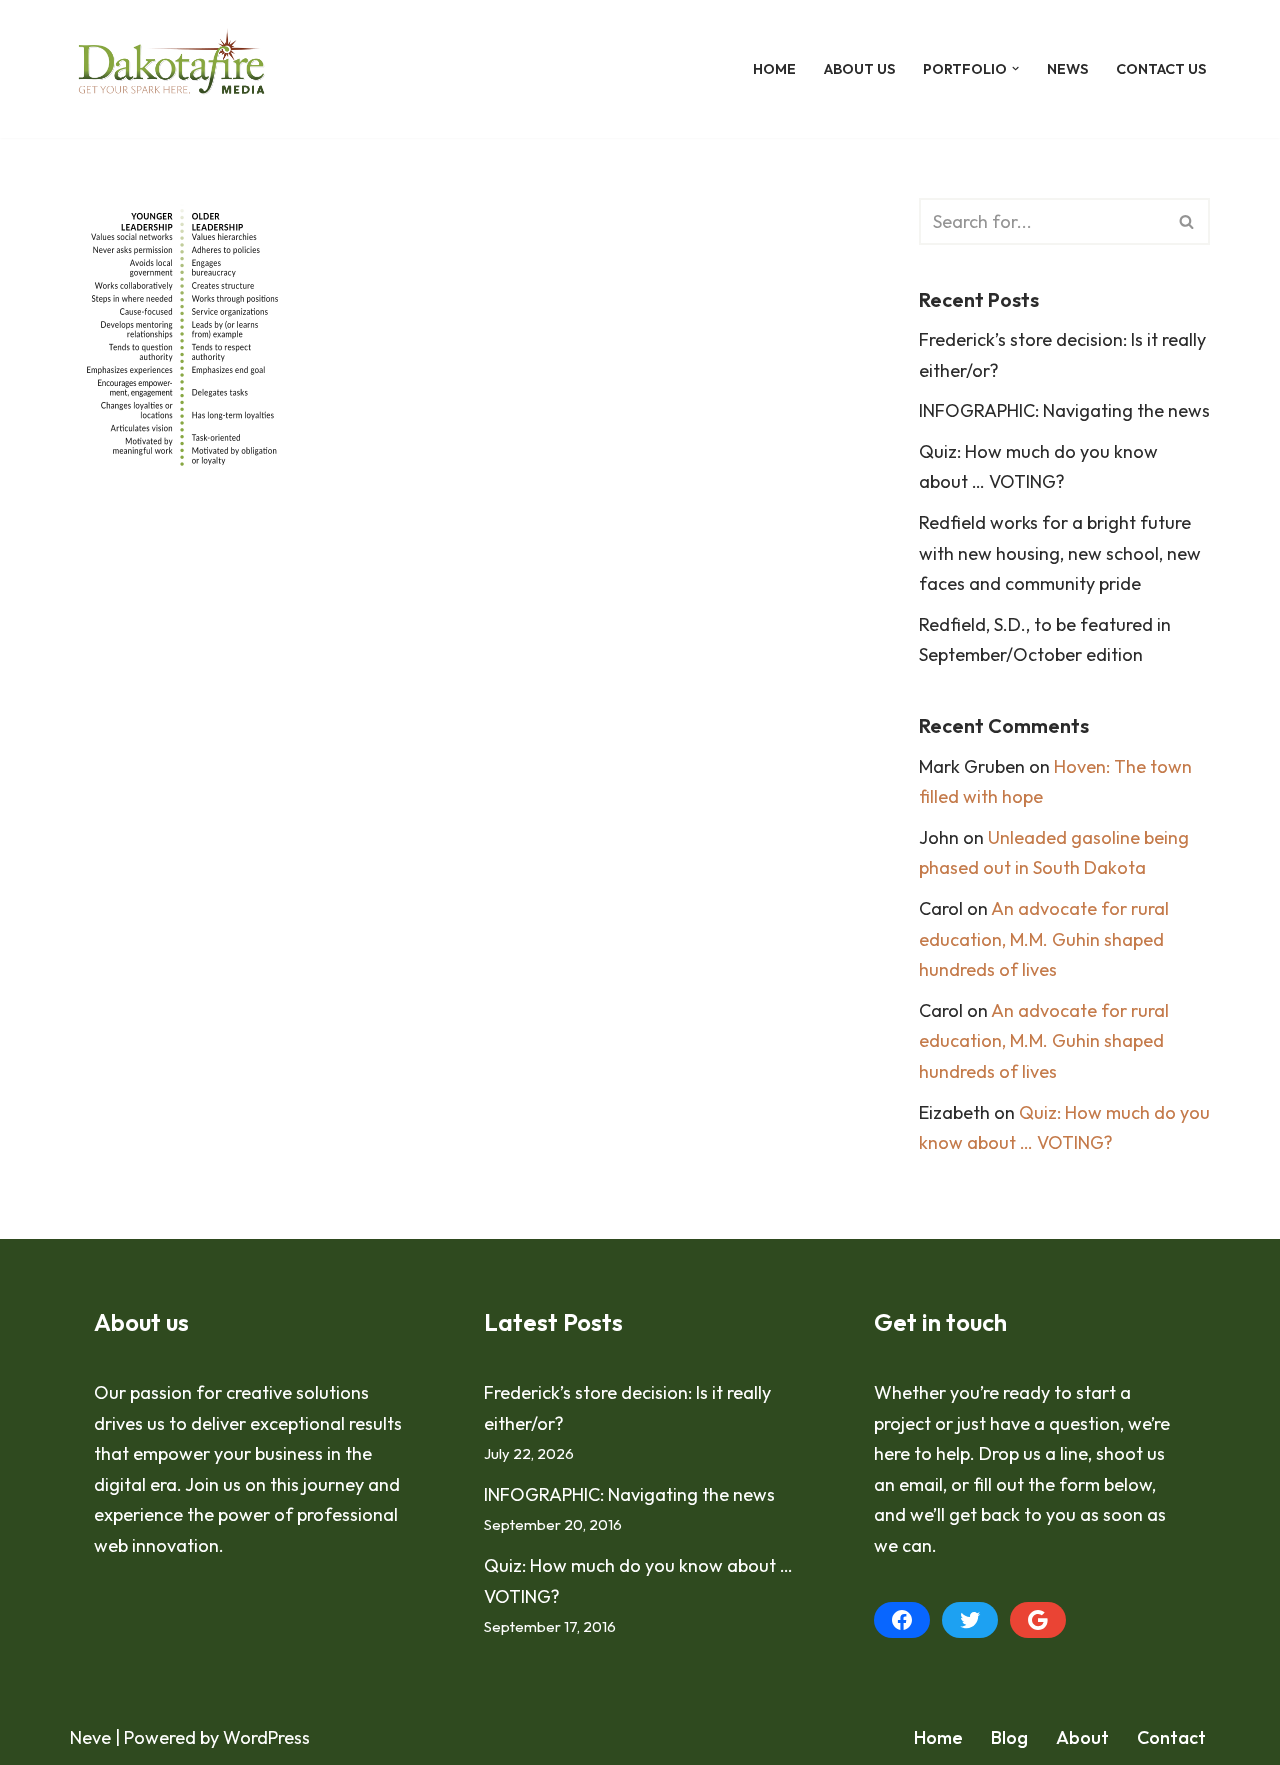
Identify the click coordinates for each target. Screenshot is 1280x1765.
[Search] (1187, 221)
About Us (859, 69)
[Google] (1038, 1620)
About (1082, 1737)
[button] (1015, 68)
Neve (90, 1737)
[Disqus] (464, 817)
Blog (1009, 1737)
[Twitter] (970, 1620)
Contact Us (1161, 69)
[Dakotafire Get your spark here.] (171, 69)
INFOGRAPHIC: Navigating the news (1064, 410)
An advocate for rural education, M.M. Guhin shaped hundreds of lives (1044, 939)
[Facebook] (902, 1620)
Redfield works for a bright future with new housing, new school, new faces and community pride (1060, 553)
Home (774, 69)
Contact (1171, 1737)
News (1067, 69)
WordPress (266, 1737)
